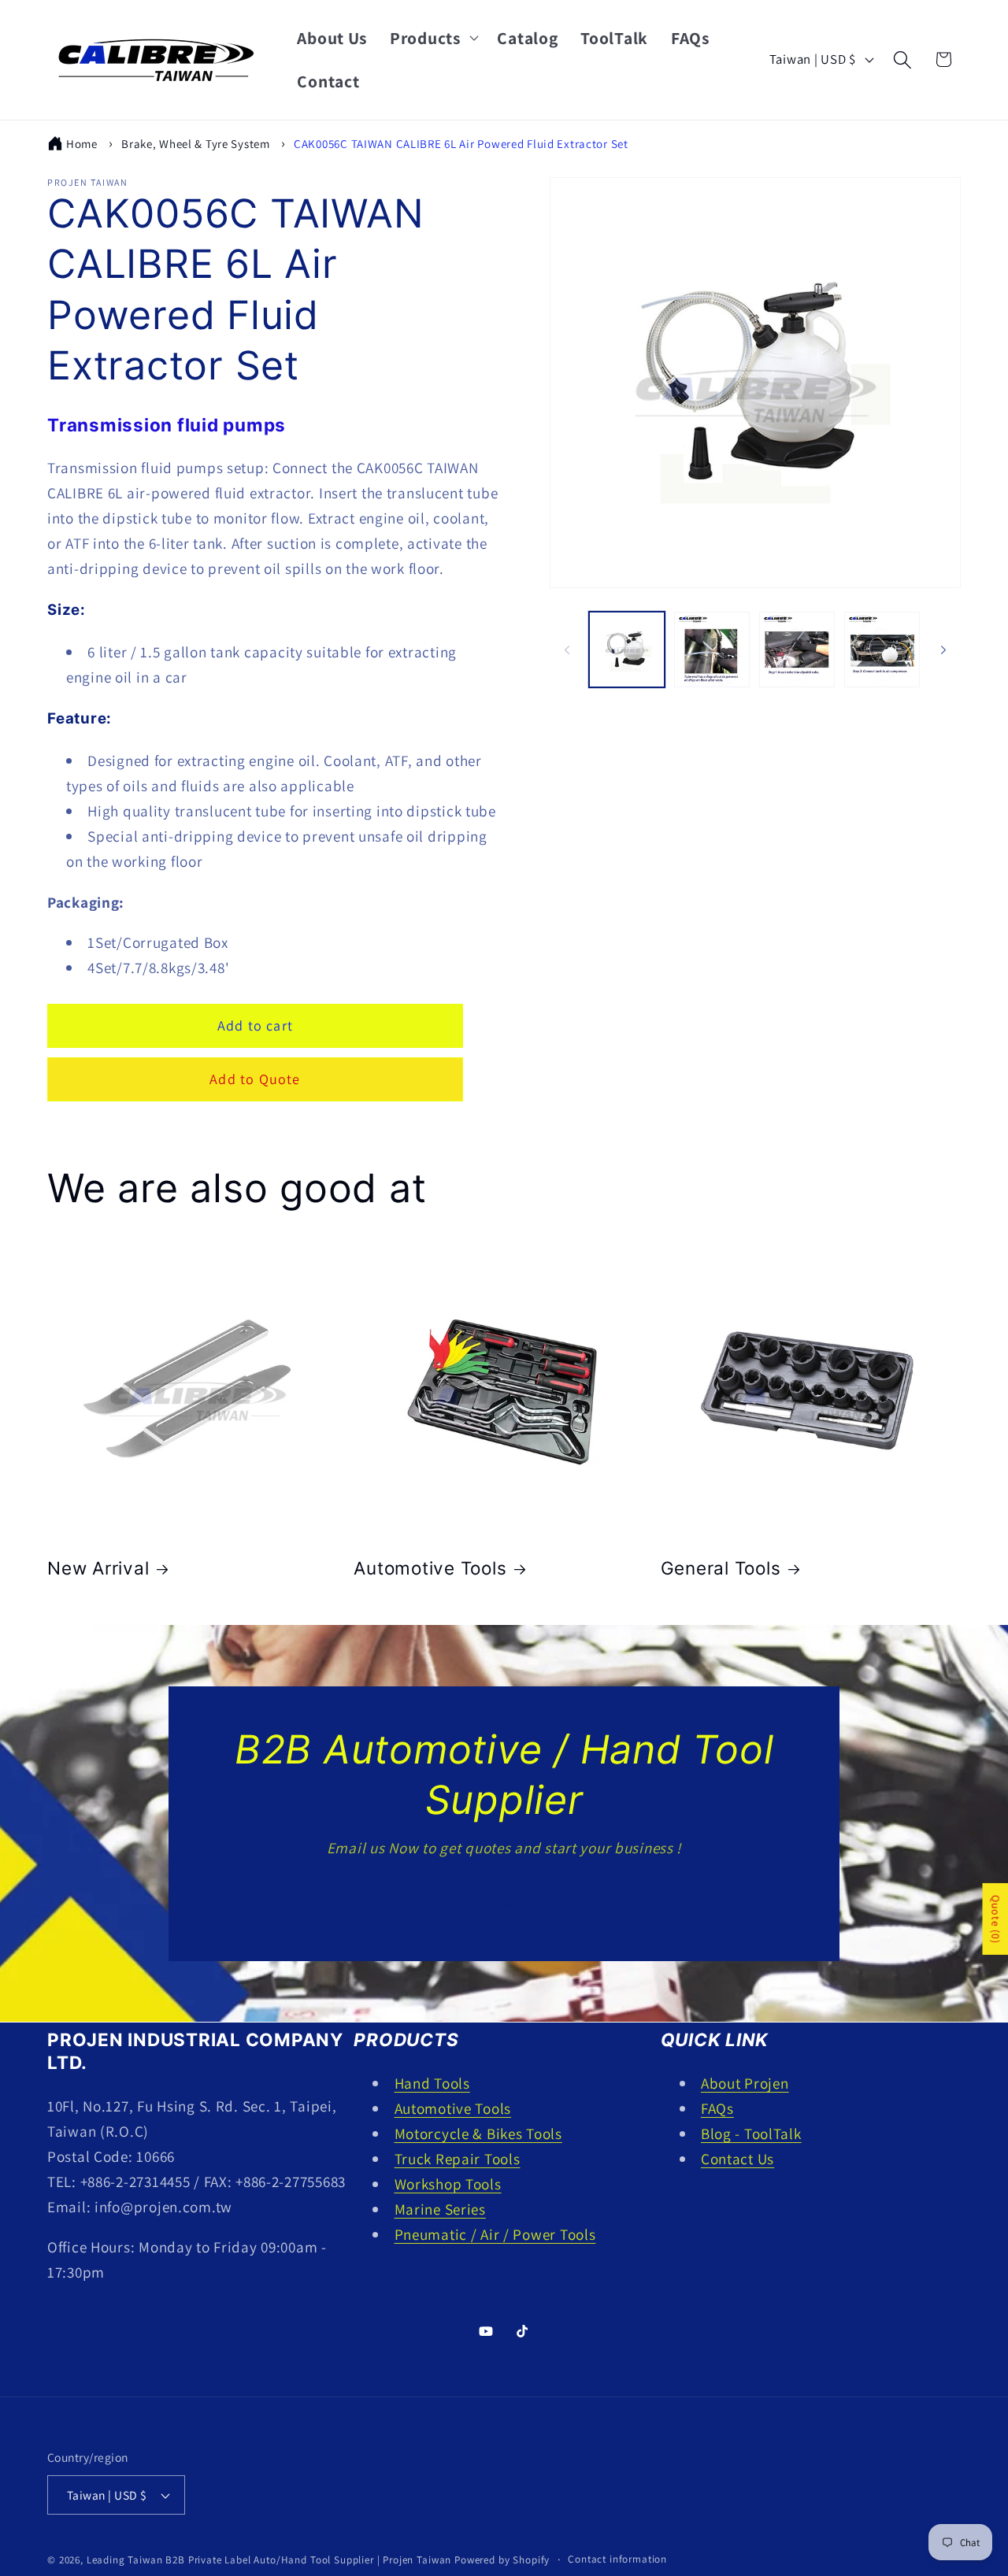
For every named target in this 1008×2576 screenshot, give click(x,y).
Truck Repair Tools (458, 2159)
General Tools (721, 1569)
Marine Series (440, 2209)
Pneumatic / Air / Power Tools (495, 2234)
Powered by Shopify (502, 2561)
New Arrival (98, 1569)
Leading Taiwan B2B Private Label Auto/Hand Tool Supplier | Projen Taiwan (269, 2561)
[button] (433, 38)
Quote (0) (995, 1919)
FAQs (717, 2108)
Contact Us (504, 1901)
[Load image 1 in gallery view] (627, 650)
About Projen (745, 2083)
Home (82, 144)
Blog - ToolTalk (751, 2134)
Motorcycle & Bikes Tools (478, 2134)
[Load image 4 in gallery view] (882, 650)
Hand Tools (432, 2083)
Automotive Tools (430, 1569)
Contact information (617, 2560)
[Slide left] (567, 650)
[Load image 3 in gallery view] (797, 650)
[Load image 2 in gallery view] (712, 650)
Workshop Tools (448, 2184)
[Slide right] (943, 650)
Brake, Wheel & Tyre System (196, 144)
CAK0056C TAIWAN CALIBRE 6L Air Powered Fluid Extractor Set (461, 144)
